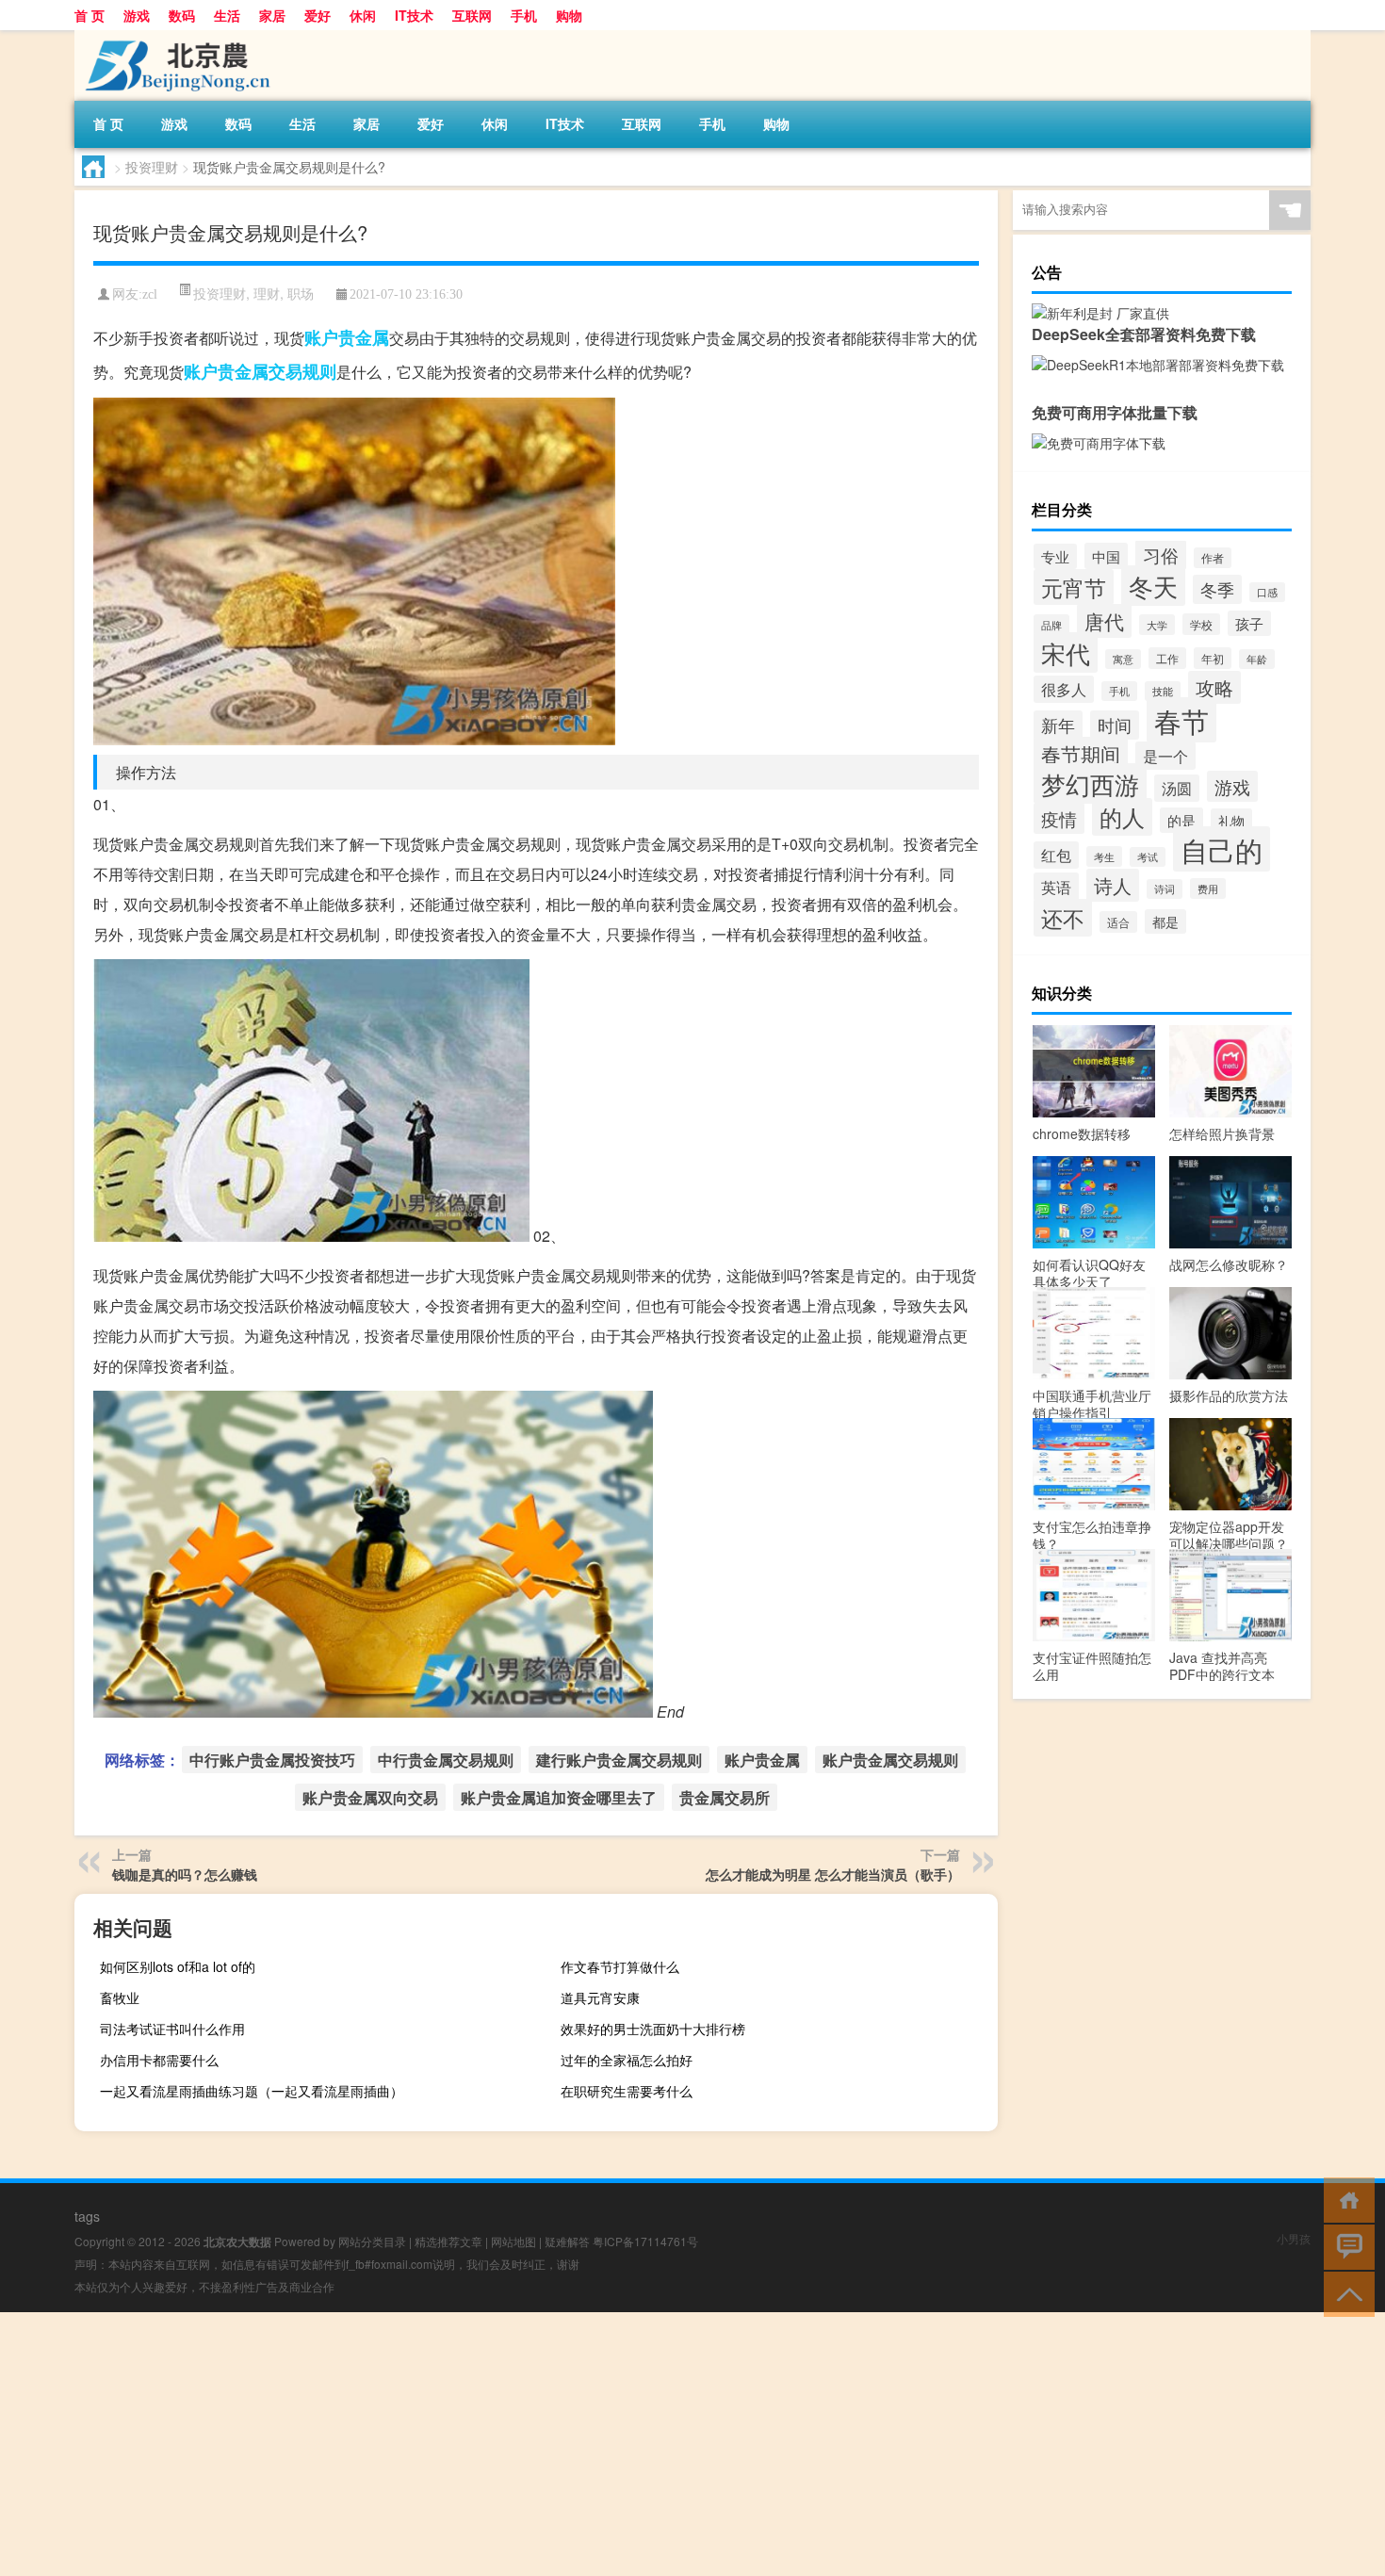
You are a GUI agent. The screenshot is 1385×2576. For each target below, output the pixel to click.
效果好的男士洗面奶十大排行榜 (653, 2029)
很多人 (1064, 689)
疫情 (1059, 818)
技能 (1163, 691)
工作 (1167, 658)
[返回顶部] (1345, 2293)
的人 (1122, 817)
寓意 (1123, 659)
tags (87, 2216)
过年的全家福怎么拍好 (627, 2060)
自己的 (1222, 849)
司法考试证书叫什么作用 (172, 2029)
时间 (1115, 725)
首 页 (90, 15)
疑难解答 (567, 2241)
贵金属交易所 (725, 1797)
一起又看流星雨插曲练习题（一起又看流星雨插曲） (252, 2091)
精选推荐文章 (448, 2241)
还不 (1063, 918)
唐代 (1104, 621)
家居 (272, 15)
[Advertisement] (565, 2444)
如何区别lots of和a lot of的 (178, 1966)
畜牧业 (120, 1997)
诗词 (1165, 889)
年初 (1213, 658)
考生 (1104, 856)
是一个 (1165, 756)
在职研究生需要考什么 (627, 2091)
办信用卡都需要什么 (159, 2060)
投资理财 (152, 167)
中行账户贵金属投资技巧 (272, 1760)
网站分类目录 (372, 2241)
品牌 (1051, 625)
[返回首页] (1345, 2199)
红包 (1056, 855)
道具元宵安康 (600, 1997)
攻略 (1214, 687)
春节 (1181, 720)
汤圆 (1177, 788)
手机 (524, 15)
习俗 (1161, 555)
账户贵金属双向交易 (370, 1797)
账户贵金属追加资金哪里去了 (559, 1797)
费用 (1208, 889)
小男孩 (1294, 2238)
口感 (1267, 592)
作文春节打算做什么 (620, 1966)
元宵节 (1074, 587)
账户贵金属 (347, 337)
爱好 (318, 15)
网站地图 (513, 2241)
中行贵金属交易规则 (446, 1760)
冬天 (1153, 586)
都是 (1165, 921)
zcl (150, 294)
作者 (1213, 558)
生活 (227, 15)
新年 (1058, 725)
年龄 (1257, 659)
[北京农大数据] (173, 37)
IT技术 (414, 15)
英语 (1056, 887)
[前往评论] (1345, 2246)
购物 (569, 15)
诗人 (1113, 885)
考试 (1148, 857)
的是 (1181, 820)
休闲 (363, 15)
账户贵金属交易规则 (260, 371)
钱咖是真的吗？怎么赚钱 (185, 1874)
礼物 (1231, 821)
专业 (1055, 556)
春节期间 (1081, 754)
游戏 (137, 15)
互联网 (472, 15)
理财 (267, 293)
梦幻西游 (1090, 783)
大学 (1157, 625)
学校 (1201, 624)
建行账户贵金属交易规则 (619, 1760)
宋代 (1066, 652)
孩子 (1249, 623)
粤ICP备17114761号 (645, 2241)
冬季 (1217, 589)
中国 (1106, 556)
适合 (1118, 922)
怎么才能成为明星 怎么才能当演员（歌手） (833, 1874)
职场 (301, 293)
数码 (182, 15)
